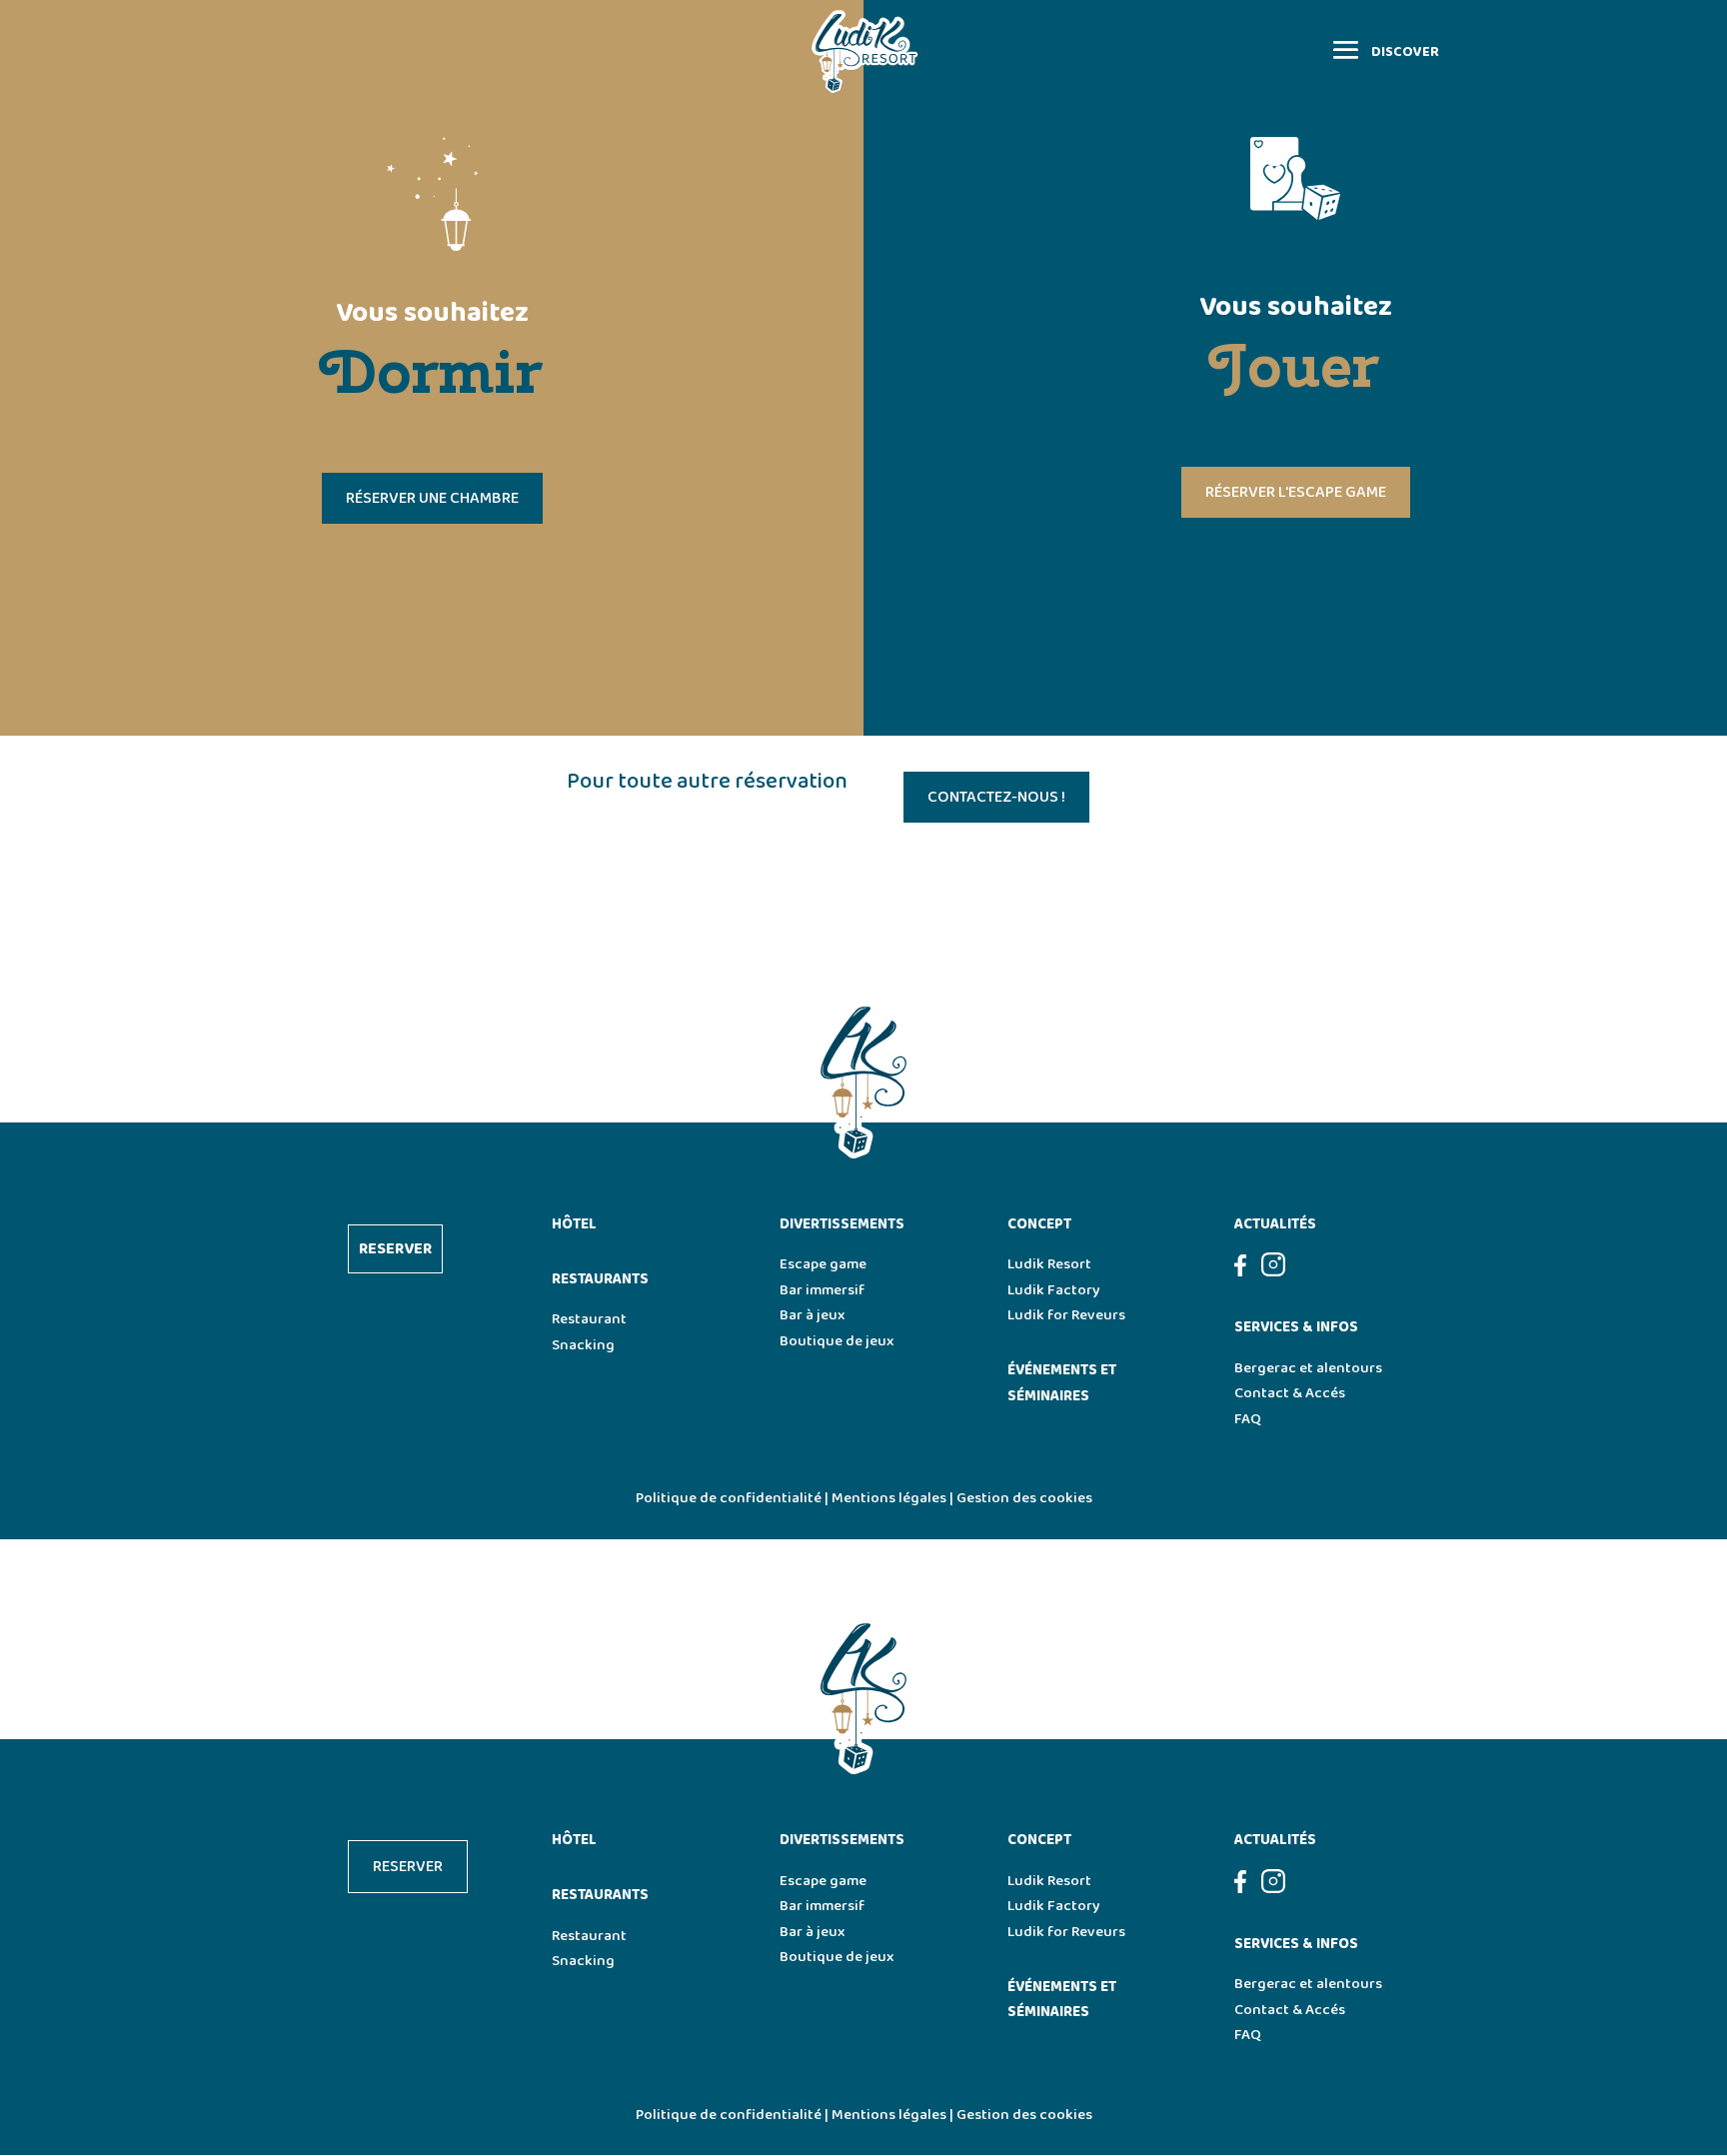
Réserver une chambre (432, 498)
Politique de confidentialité (729, 1498)
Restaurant (589, 1319)
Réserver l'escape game (1296, 492)
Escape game (823, 1264)
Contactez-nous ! (996, 797)
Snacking (583, 1345)
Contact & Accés (1290, 1393)
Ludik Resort (1049, 1264)
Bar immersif (822, 1290)
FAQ (1248, 1419)
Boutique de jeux (837, 1341)
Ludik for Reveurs (1066, 1315)
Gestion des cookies (1024, 1498)
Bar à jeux (812, 1315)
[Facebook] (1248, 1272)
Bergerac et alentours (1308, 1368)
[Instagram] (1273, 1272)
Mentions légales (889, 1498)
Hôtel (574, 1224)
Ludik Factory (1054, 1290)
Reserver (395, 1249)
